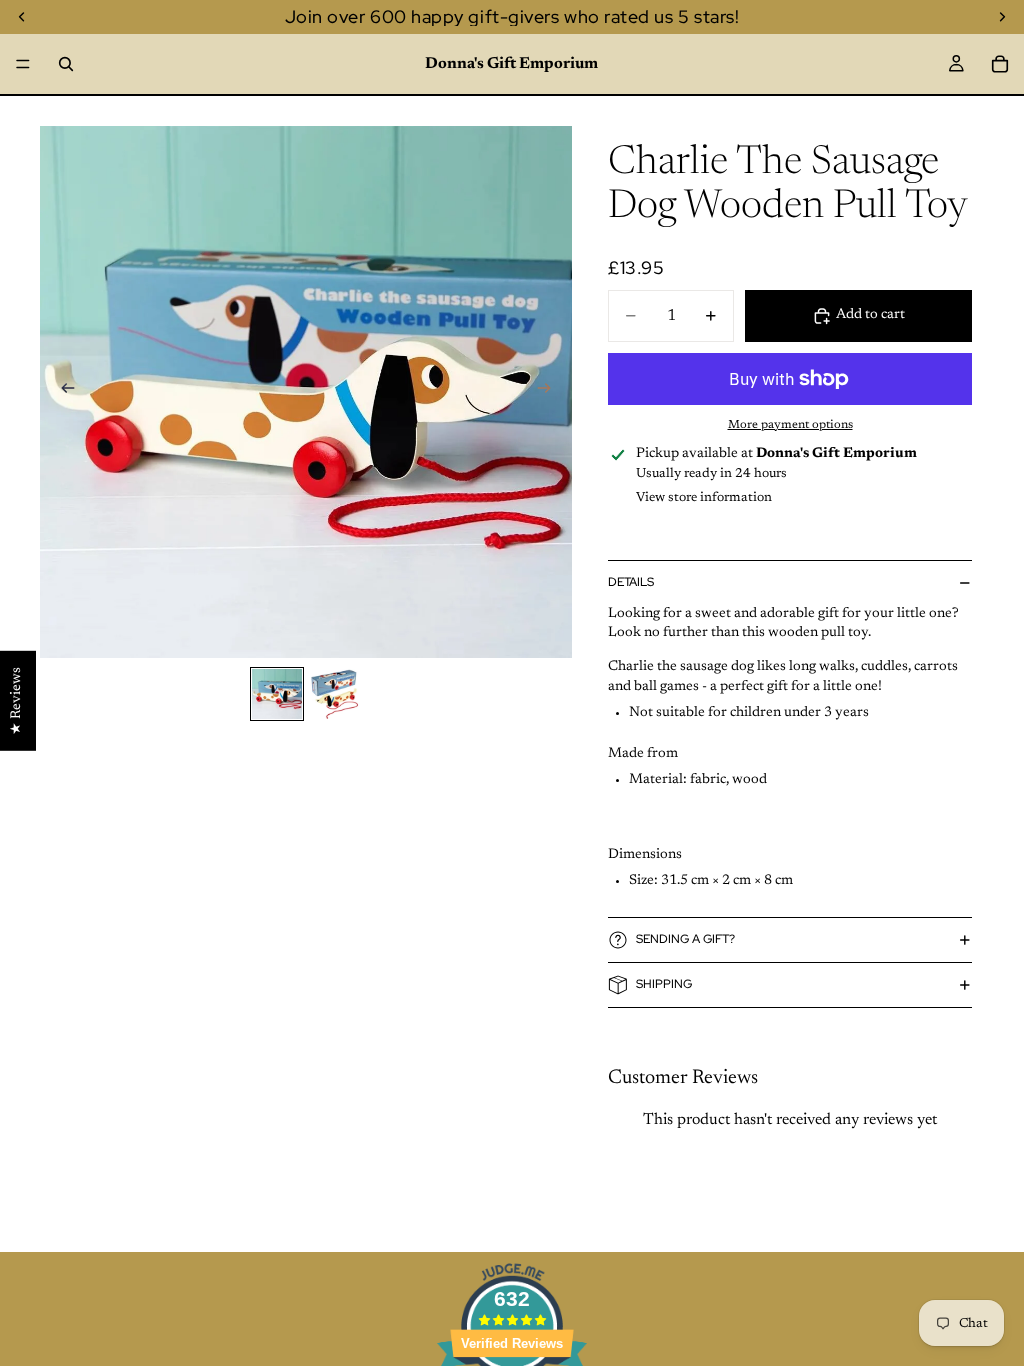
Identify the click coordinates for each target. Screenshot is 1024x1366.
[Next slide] (550, 392)
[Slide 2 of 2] (335, 694)
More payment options (790, 425)
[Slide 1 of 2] (277, 694)
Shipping (664, 984)
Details (631, 582)
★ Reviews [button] (17, 701)
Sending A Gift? (685, 939)
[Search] (66, 64)
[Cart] (1000, 64)
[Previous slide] (62, 392)
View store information (704, 497)
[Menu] (23, 64)
